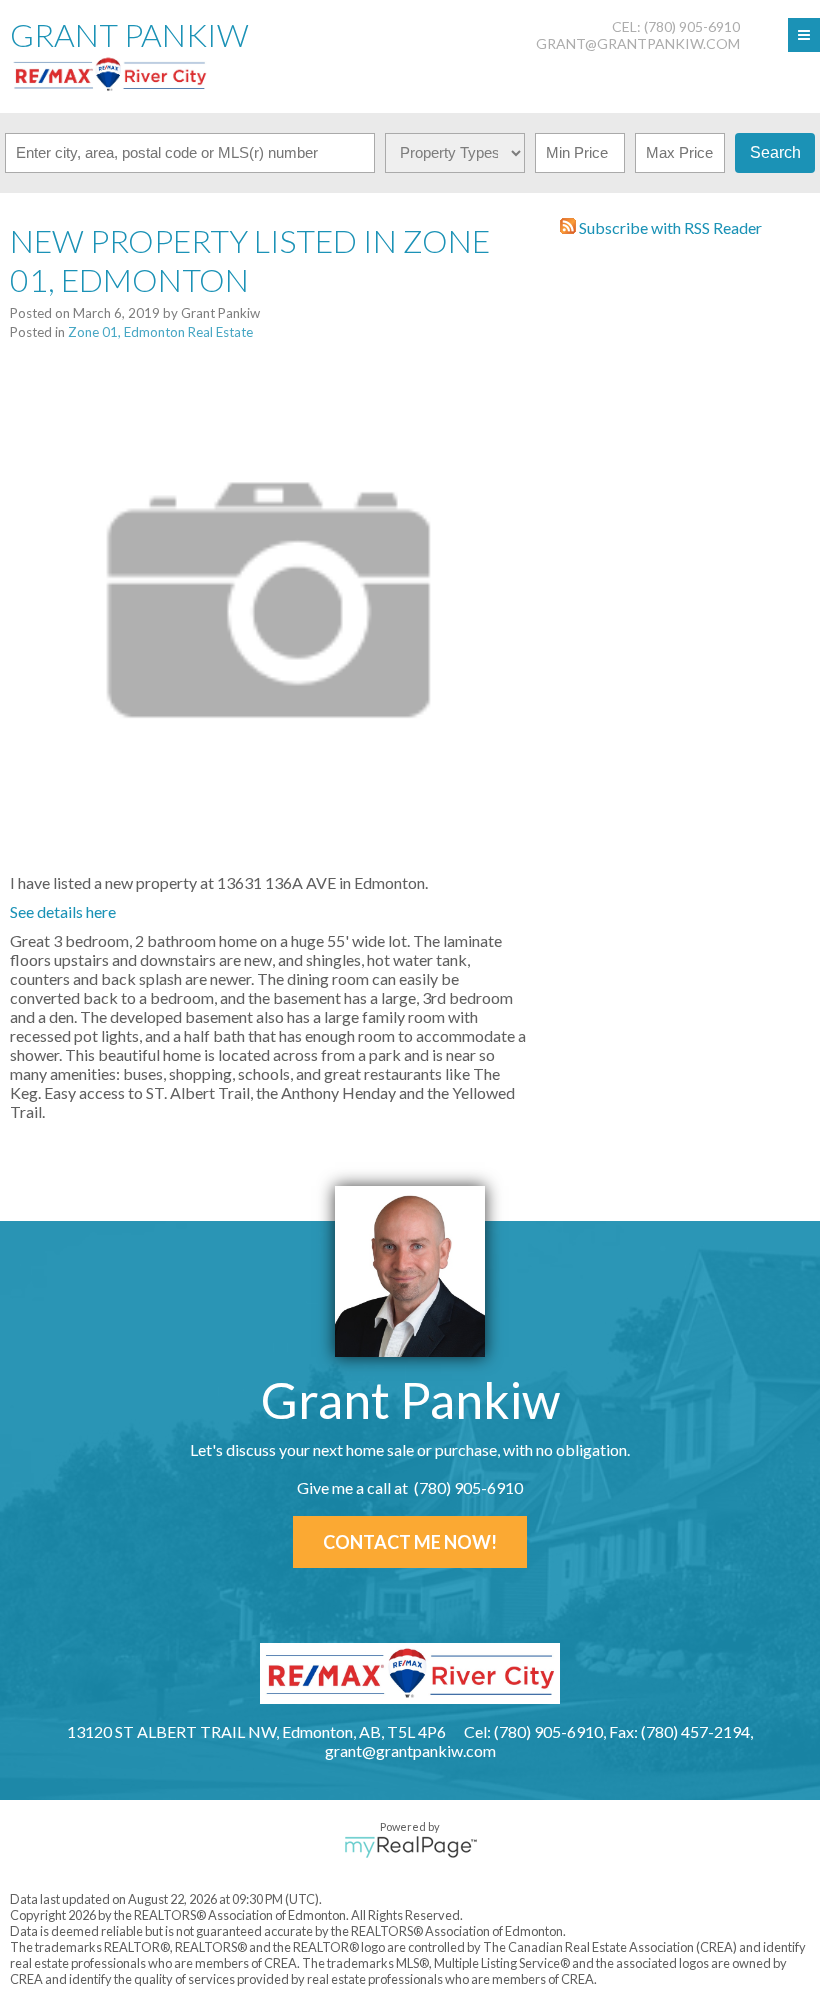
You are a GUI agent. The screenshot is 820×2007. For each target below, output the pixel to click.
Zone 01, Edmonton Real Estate (160, 332)
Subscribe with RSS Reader (669, 227)
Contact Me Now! (410, 1542)
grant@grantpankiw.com (638, 43)
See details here (63, 911)
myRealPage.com (410, 1847)
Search (775, 152)
